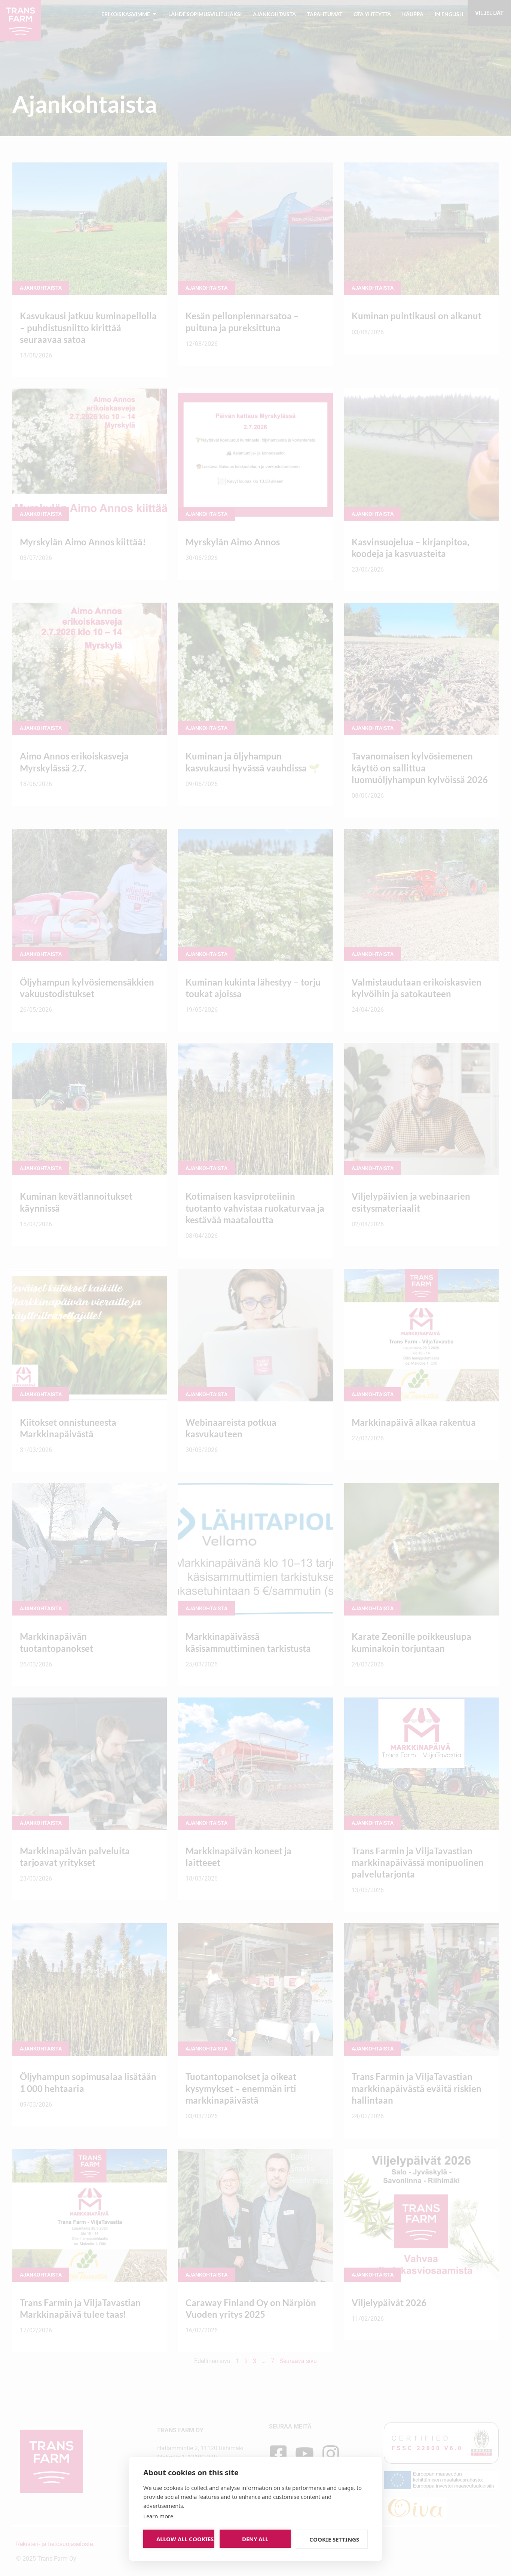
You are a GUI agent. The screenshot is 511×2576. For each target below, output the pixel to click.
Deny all (255, 2539)
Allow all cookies (185, 2539)
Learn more (158, 2516)
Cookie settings (334, 2539)
